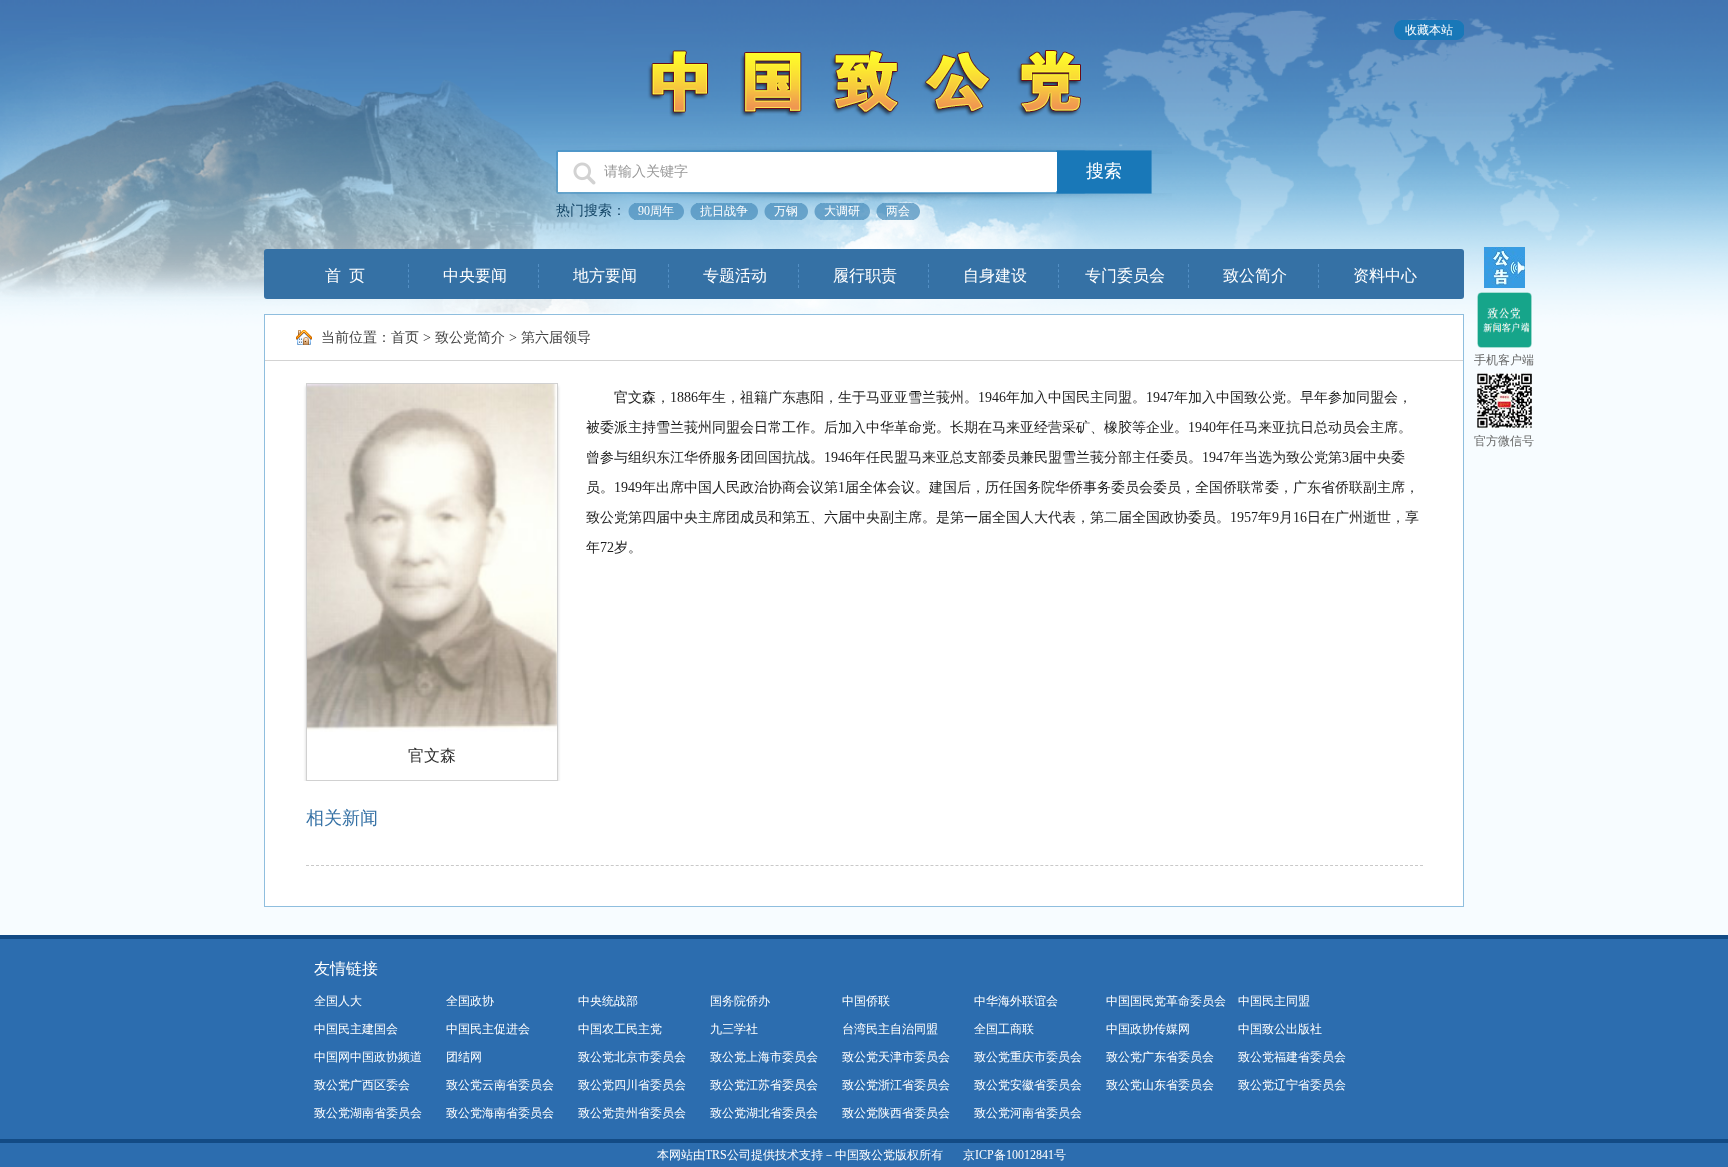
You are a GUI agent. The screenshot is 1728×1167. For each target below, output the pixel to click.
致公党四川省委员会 (632, 1085)
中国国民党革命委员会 (1166, 1001)
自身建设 (995, 275)
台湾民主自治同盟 (890, 1029)
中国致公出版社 (1280, 1029)
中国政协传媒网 (1148, 1029)
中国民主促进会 (488, 1029)
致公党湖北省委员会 (764, 1113)
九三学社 (734, 1029)
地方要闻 (605, 275)
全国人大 (338, 1001)
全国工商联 (1004, 1029)
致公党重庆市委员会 (1028, 1057)
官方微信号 (1504, 441)
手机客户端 (1504, 360)
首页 (405, 337)
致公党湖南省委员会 (368, 1113)
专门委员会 (1125, 275)
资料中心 (1385, 275)
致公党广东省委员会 (1160, 1057)
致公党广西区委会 (362, 1085)
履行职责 (865, 275)
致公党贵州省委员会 (632, 1113)
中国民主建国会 (356, 1029)
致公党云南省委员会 (500, 1085)
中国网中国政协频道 (368, 1057)
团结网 (464, 1057)
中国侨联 (866, 1001)
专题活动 (735, 275)
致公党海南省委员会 (500, 1113)
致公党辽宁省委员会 (1292, 1085)
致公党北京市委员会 (632, 1057)
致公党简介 (470, 337)
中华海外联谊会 (1016, 1001)
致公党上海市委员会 (764, 1057)
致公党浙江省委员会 (896, 1085)
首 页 (345, 275)
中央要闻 (475, 275)
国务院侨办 (740, 1001)
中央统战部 (608, 1001)
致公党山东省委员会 (1160, 1085)
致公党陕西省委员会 (896, 1113)
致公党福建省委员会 (1292, 1057)
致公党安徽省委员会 (1028, 1085)
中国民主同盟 (1274, 1001)
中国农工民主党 (620, 1029)
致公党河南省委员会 (1028, 1113)
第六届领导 (556, 337)
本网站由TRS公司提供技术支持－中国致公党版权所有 (800, 1155)
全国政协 (470, 1001)
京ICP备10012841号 (1014, 1155)
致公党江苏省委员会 (764, 1085)
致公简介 (1255, 275)
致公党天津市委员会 (896, 1057)
